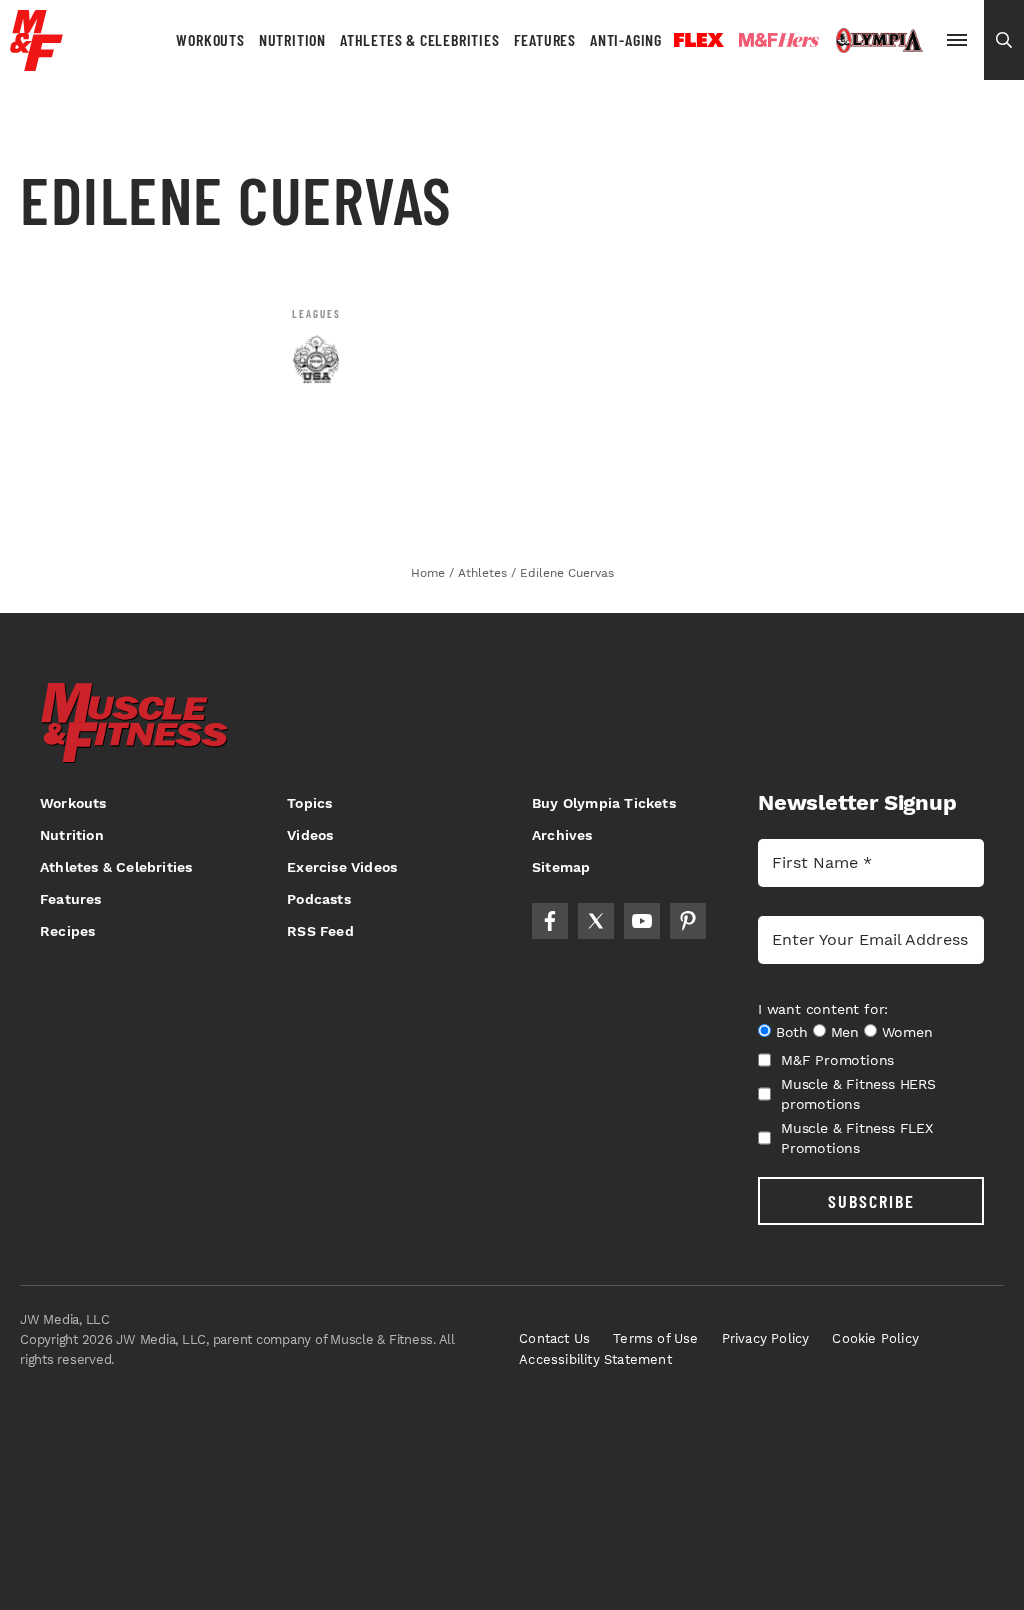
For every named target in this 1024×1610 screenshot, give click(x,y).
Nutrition (292, 39)
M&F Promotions (837, 1060)
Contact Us (554, 1338)
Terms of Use (655, 1338)
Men (845, 1032)
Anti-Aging (626, 39)
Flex (699, 40)
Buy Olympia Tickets (604, 803)
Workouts (210, 39)
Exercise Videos (342, 867)
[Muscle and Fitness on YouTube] (642, 921)
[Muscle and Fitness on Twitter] (596, 921)
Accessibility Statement (595, 1359)
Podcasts (319, 899)
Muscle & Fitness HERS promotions (858, 1094)
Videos (310, 835)
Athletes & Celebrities (420, 39)
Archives (562, 835)
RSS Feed (320, 931)
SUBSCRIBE (871, 1201)
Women (907, 1032)
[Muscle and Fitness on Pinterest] (688, 921)
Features (545, 39)
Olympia (879, 41)
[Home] (36, 63)
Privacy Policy (766, 1338)
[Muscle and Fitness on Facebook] (550, 921)
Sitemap (561, 867)
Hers (779, 40)
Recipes (67, 931)
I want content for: (823, 1009)
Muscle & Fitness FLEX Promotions (857, 1138)
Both (792, 1032)
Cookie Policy (875, 1338)
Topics (309, 803)
